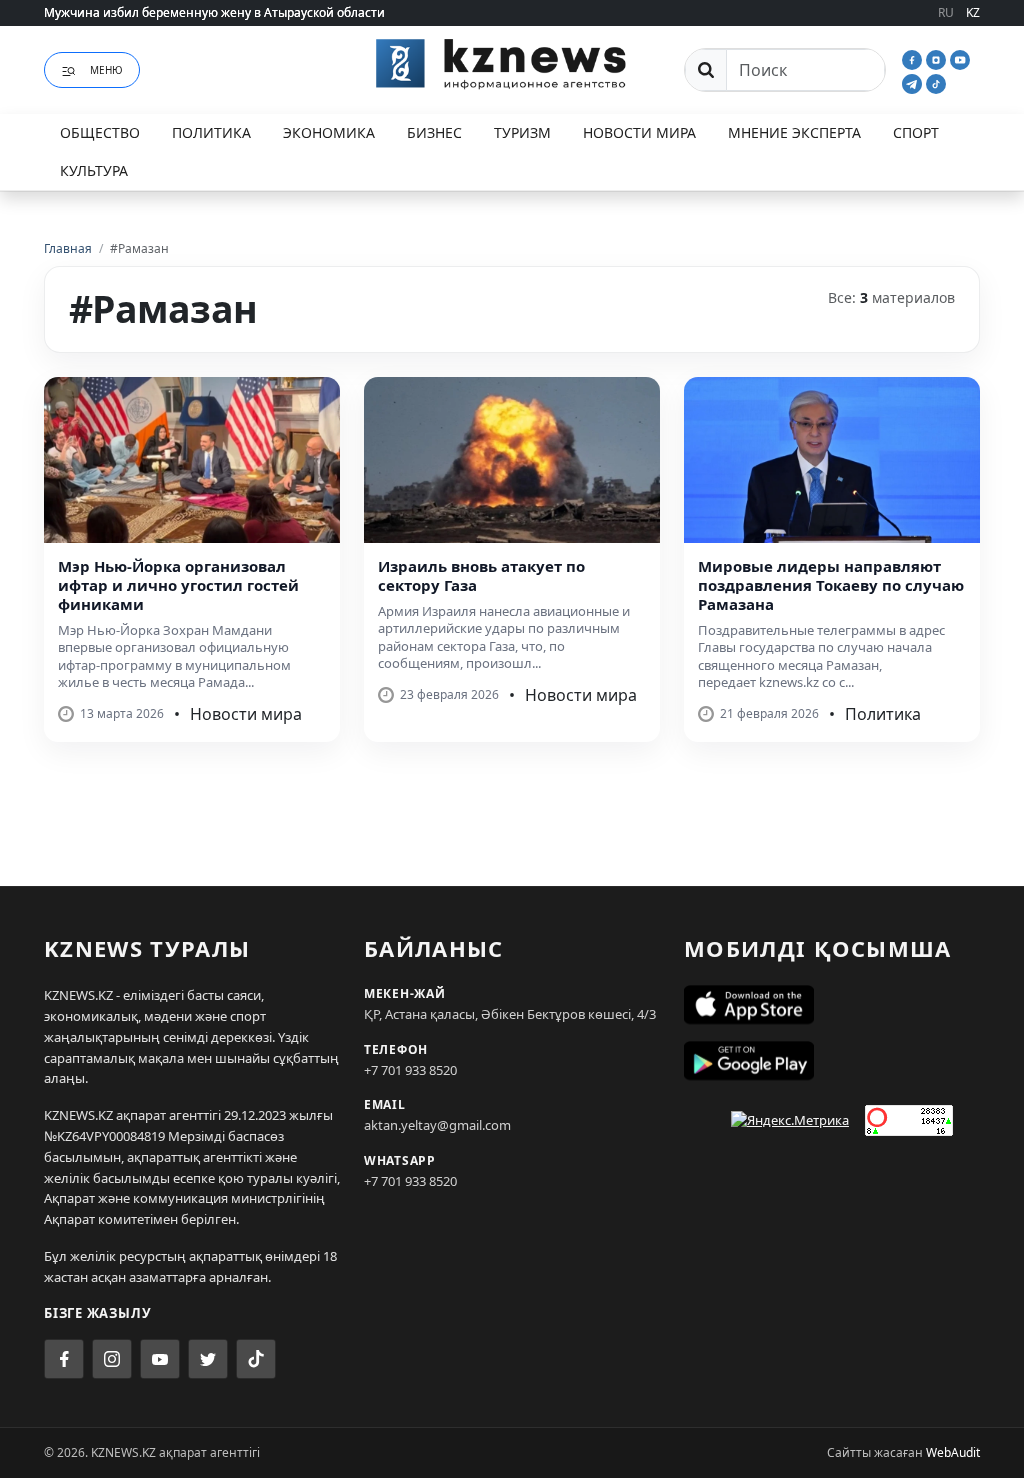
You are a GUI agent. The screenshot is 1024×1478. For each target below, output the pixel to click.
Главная (68, 248)
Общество (100, 132)
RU (946, 12)
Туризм (522, 132)
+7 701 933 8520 (410, 1070)
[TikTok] (936, 82)
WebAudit (953, 1452)
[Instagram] (938, 58)
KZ (973, 12)
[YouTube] (960, 58)
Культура (94, 170)
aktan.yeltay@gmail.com (437, 1125)
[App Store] (832, 1005)
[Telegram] (914, 82)
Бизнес (434, 132)
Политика (211, 132)
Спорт (916, 132)
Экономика (329, 132)
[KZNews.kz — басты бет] (512, 67)
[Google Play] (832, 1061)
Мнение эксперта (794, 132)
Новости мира (639, 132)
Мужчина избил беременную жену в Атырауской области (214, 12)
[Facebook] (914, 58)
